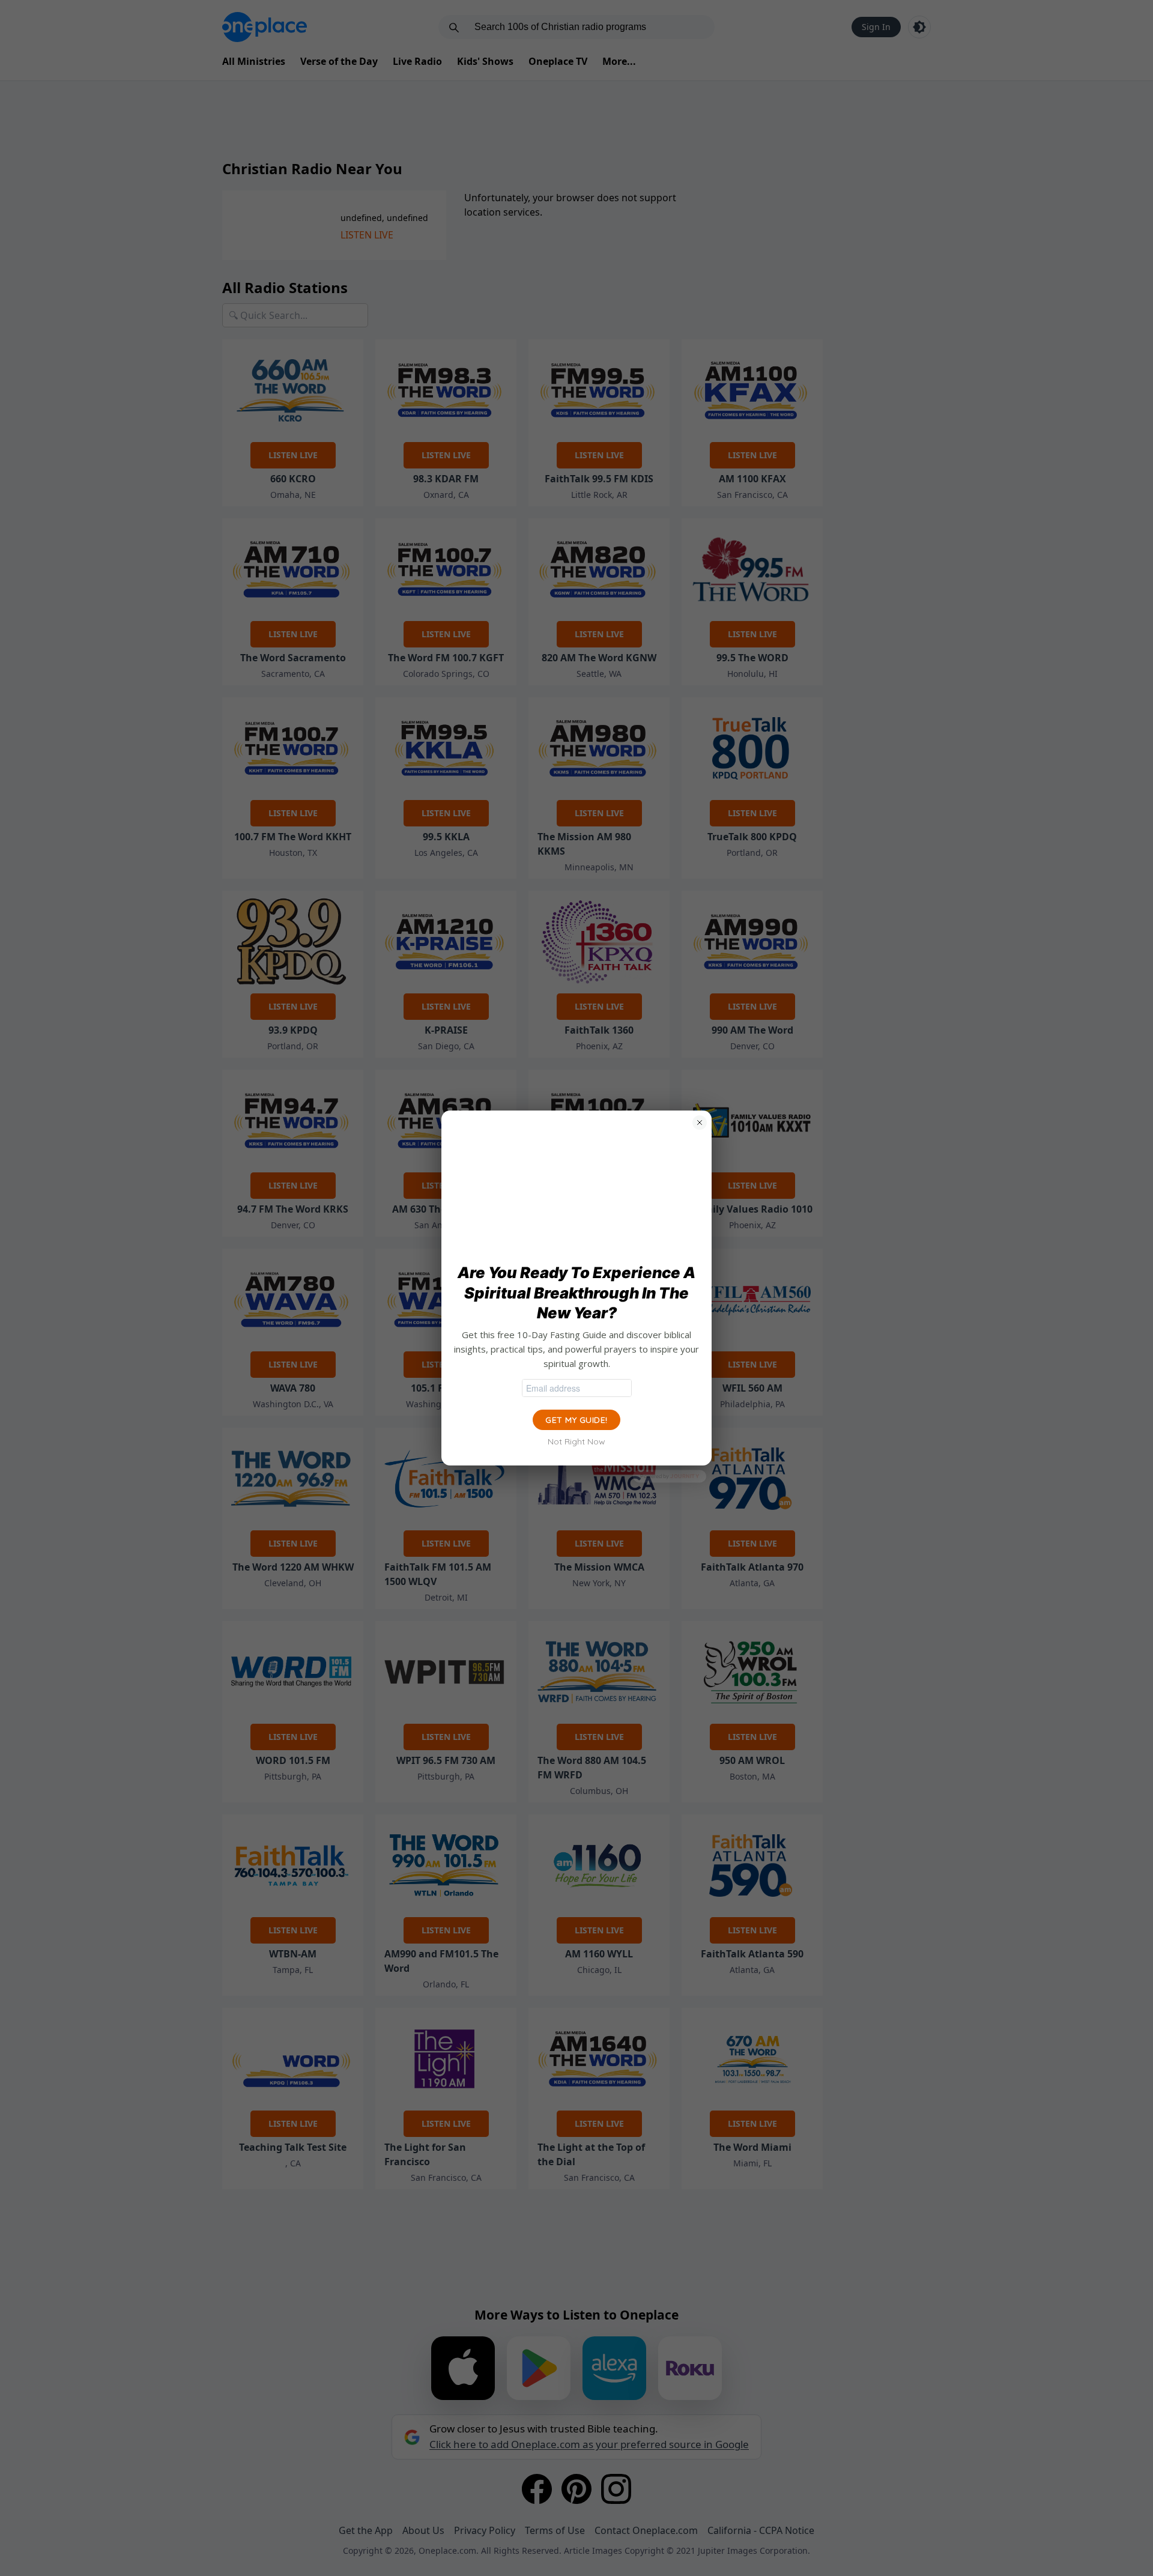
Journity (685, 1476)
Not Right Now (576, 1441)
